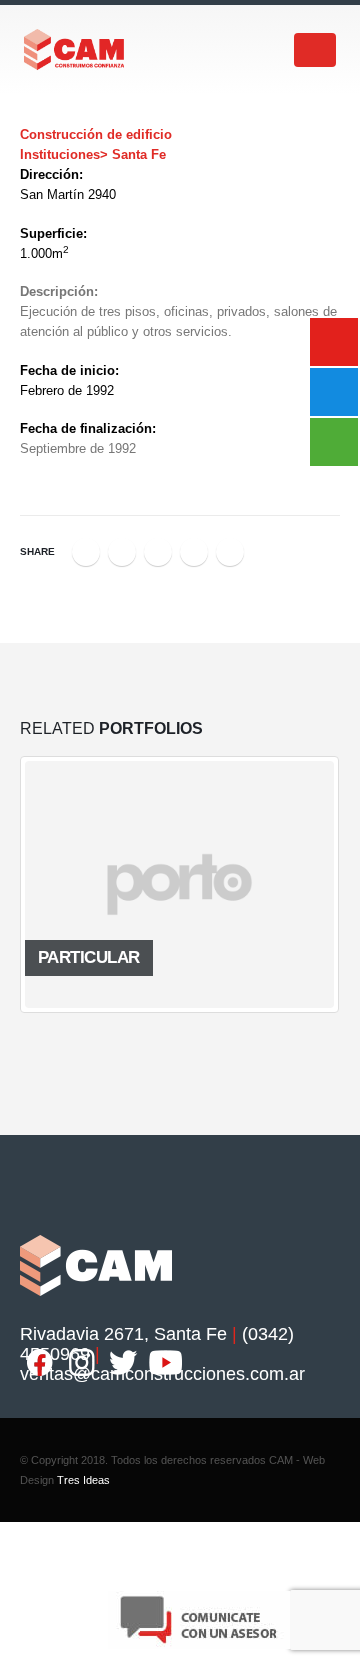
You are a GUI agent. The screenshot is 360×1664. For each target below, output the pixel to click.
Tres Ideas (83, 1480)
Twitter (122, 552)
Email (230, 552)
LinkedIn (158, 552)
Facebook (86, 552)
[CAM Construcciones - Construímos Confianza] (75, 49)
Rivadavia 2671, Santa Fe (123, 1334)
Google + (194, 552)
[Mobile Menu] (315, 50)
